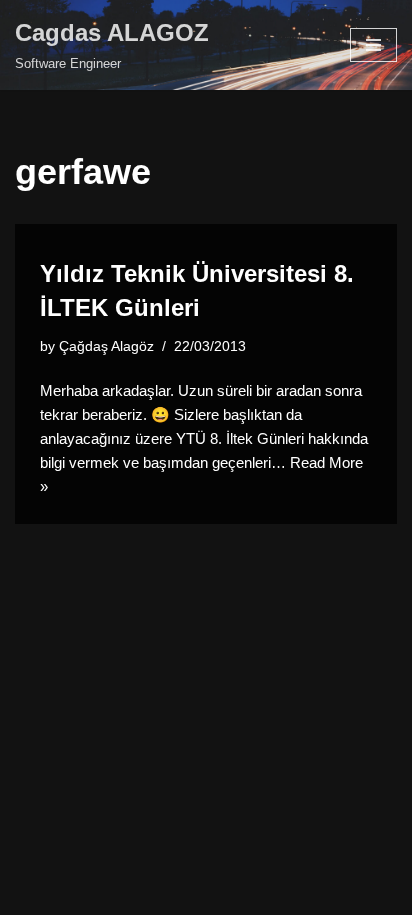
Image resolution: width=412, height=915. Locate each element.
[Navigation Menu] (373, 45)
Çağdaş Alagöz (106, 346)
